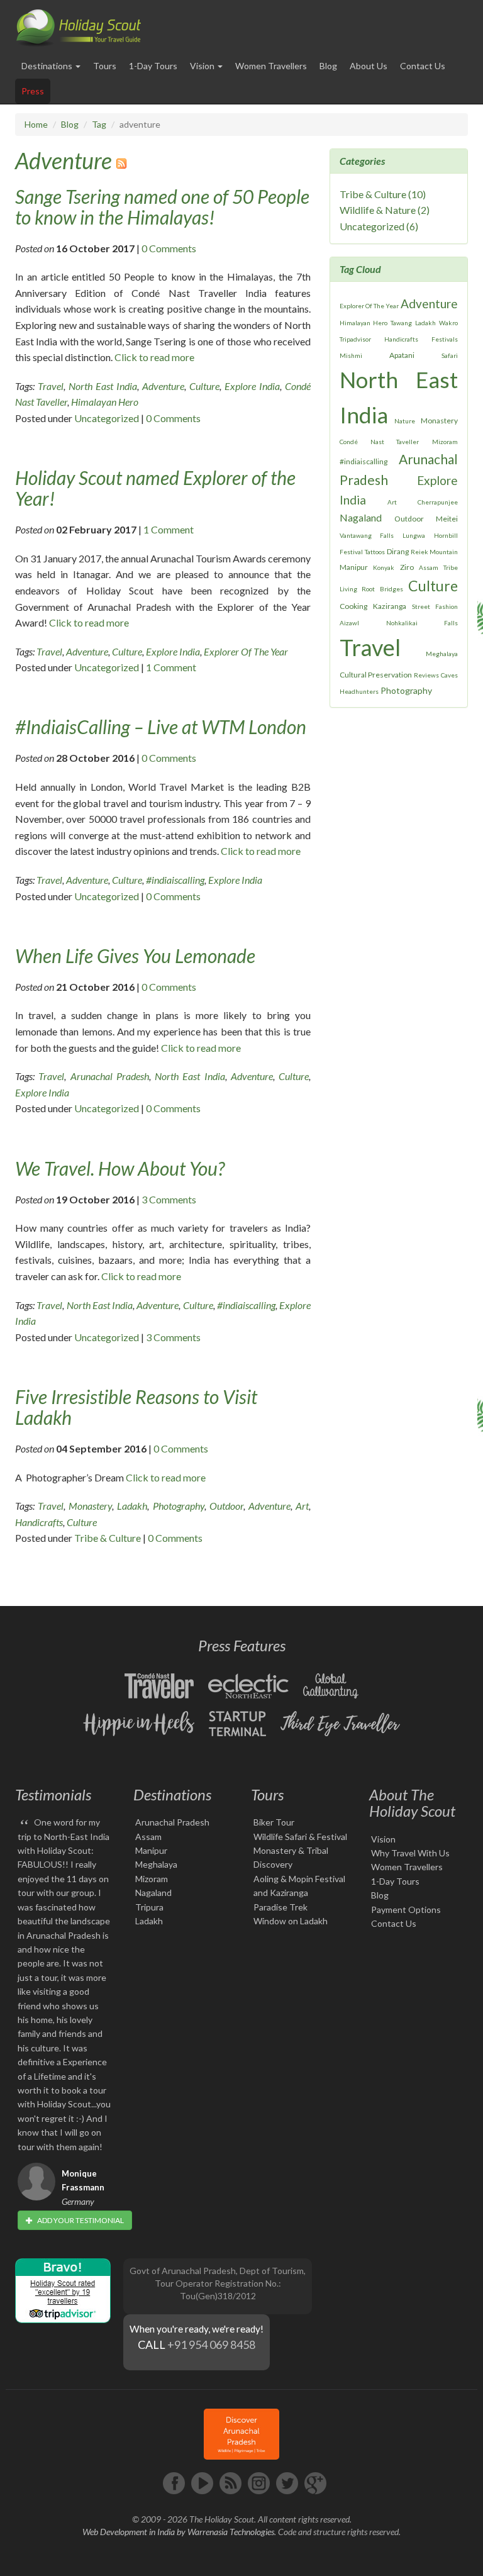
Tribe (451, 567)
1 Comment (169, 529)
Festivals (445, 339)
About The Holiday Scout (412, 1803)
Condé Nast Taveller (379, 442)
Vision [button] (203, 66)
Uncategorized (107, 418)
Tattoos (375, 552)
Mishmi (351, 355)
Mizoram (445, 442)
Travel (51, 386)
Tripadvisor (355, 339)
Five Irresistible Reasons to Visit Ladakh (136, 1407)
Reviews (426, 675)
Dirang (398, 551)
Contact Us (423, 66)
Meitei (447, 519)
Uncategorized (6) (379, 226)
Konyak (384, 567)
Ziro (407, 567)
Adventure (64, 160)
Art (302, 1506)
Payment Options (406, 1910)
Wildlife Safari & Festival (300, 1837)
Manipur (354, 567)
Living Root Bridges (371, 589)
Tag (99, 124)
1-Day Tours (153, 66)
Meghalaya (442, 654)
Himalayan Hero (105, 402)
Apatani (402, 355)
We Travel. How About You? (120, 1168)
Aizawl (349, 623)
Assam (429, 567)
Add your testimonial (80, 2220)
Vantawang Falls (367, 535)
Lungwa (414, 535)
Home (36, 124)
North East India (103, 386)
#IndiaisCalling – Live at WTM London (161, 727)
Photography (179, 1506)
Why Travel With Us (410, 1853)
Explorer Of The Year (246, 651)
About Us (369, 66)
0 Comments (169, 248)
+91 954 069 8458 (211, 2345)
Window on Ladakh (291, 1921)
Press (33, 91)
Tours (105, 66)
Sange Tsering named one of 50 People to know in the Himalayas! (162, 207)
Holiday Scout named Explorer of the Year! (155, 488)
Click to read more (154, 357)
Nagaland (361, 517)
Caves (449, 675)
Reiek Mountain (434, 552)
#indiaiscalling (175, 880)
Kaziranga (390, 606)
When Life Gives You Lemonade (135, 956)
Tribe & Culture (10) (383, 194)
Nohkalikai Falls (422, 623)
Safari (450, 355)
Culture (204, 386)
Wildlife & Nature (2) (385, 210)
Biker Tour (274, 1822)
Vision (383, 1839)
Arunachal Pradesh (110, 1076)
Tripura (149, 1907)
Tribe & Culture (108, 1538)
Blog (328, 66)
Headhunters (359, 691)
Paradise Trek (280, 1907)
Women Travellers (271, 66)
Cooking (353, 606)
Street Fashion (435, 606)
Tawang (401, 323)
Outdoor (226, 1506)
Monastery (90, 1506)
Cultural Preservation (376, 675)
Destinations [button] (48, 66)
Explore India (252, 386)
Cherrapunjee (438, 502)
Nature (405, 421)
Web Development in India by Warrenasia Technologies (178, 2532)
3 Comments (169, 1199)
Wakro (448, 323)
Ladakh (132, 1506)
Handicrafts (39, 1522)
